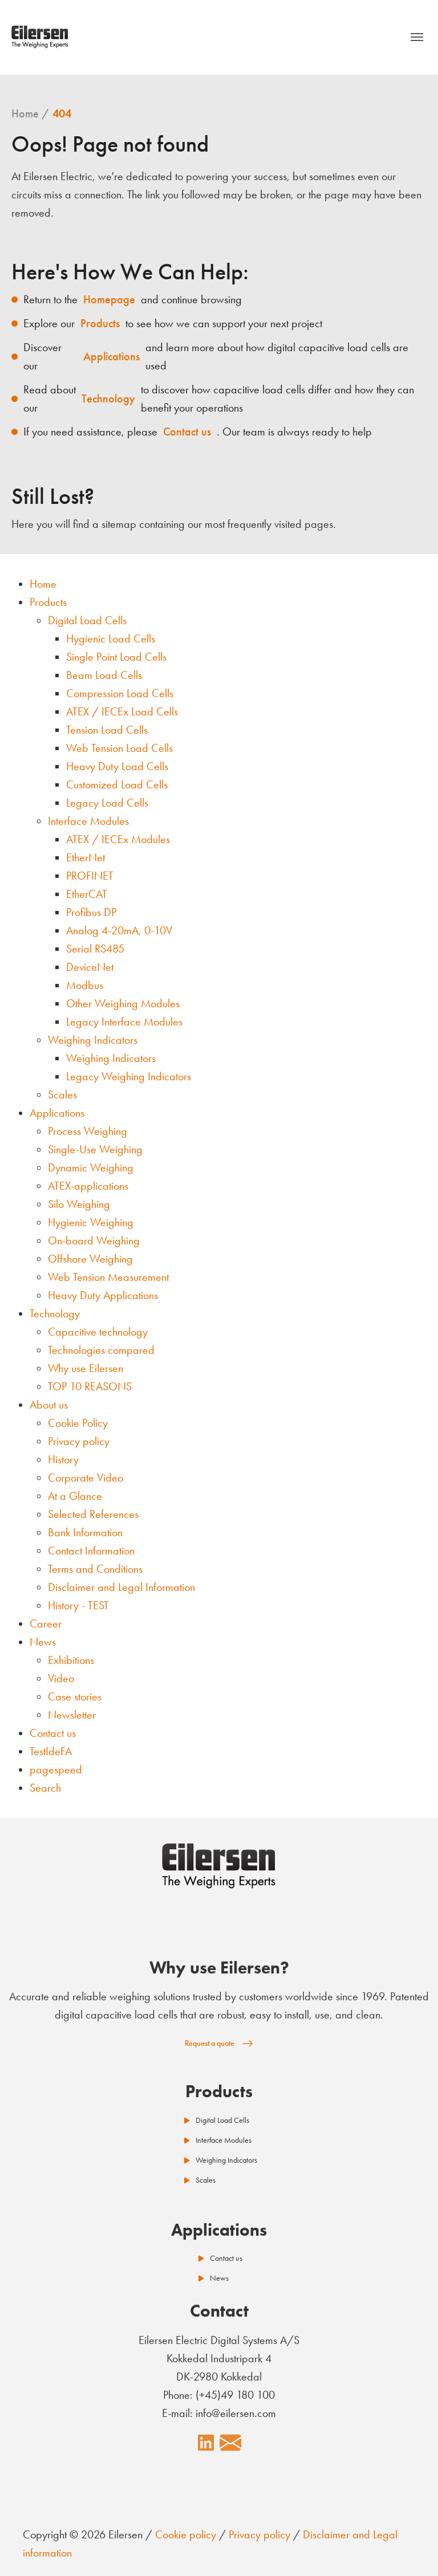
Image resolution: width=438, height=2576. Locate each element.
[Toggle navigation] (417, 37)
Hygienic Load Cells (111, 638)
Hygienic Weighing (91, 1222)
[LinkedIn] (206, 2443)
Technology (55, 1313)
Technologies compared (101, 1350)
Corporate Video (86, 1478)
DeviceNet (90, 967)
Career (46, 1623)
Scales (62, 1094)
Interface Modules (88, 821)
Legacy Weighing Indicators (129, 1076)
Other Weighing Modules (123, 1003)
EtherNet (86, 857)
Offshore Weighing (90, 1259)
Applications (57, 1113)
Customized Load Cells (117, 784)
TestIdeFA (51, 1751)
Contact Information (91, 1551)
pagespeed (56, 1769)
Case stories (75, 1696)
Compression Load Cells (120, 693)
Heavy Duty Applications (103, 1295)
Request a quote (210, 2043)
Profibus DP (91, 912)
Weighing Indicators (93, 1040)
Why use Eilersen (86, 1368)
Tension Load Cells (107, 730)
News (43, 1642)
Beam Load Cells (104, 675)
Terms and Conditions (95, 1569)
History (63, 1459)
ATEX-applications (88, 1186)
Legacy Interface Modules (124, 1022)
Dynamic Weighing (91, 1167)
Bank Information (85, 1532)
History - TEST (78, 1605)
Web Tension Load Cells (119, 748)
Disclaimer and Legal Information (121, 1587)
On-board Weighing (94, 1240)
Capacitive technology (98, 1332)
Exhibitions (71, 1660)
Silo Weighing (79, 1204)
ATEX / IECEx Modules (118, 839)
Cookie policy (186, 2534)
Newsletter (72, 1715)
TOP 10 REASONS (90, 1386)
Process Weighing (88, 1131)
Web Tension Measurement (108, 1277)
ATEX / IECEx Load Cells (122, 711)
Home (43, 584)
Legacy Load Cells (107, 803)
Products (48, 602)
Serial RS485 (95, 949)
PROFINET (90, 876)
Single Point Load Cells (116, 657)
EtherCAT (87, 894)
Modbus (85, 985)
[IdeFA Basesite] (40, 37)
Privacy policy (79, 1441)
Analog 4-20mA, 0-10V (119, 930)
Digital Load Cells (87, 620)
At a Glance (75, 1496)
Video (61, 1678)
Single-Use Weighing (95, 1149)
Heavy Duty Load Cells (117, 766)
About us (49, 1405)
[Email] (230, 2443)
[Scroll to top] (409, 2547)
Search (45, 1788)
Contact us (53, 1733)
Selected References (93, 1514)
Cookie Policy (78, 1423)
